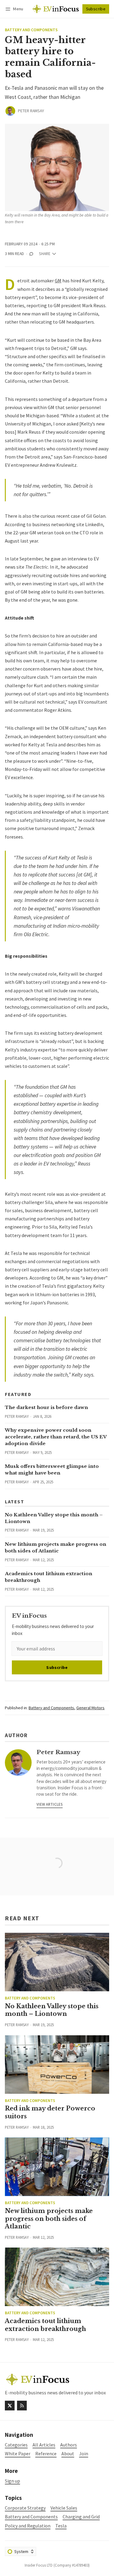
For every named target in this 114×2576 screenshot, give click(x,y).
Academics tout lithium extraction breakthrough (45, 2325)
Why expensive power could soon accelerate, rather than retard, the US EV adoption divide (56, 1437)
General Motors (90, 1708)
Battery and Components (31, 30)
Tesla (61, 2526)
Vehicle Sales (64, 2508)
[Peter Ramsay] (10, 111)
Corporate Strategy (25, 2508)
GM (58, 281)
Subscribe (96, 9)
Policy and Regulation (28, 2526)
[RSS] (22, 2406)
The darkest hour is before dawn (47, 1407)
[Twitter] (10, 2406)
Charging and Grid (81, 2517)
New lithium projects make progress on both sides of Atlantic (49, 2219)
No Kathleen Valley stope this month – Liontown (52, 2010)
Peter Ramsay (31, 111)
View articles (50, 1804)
